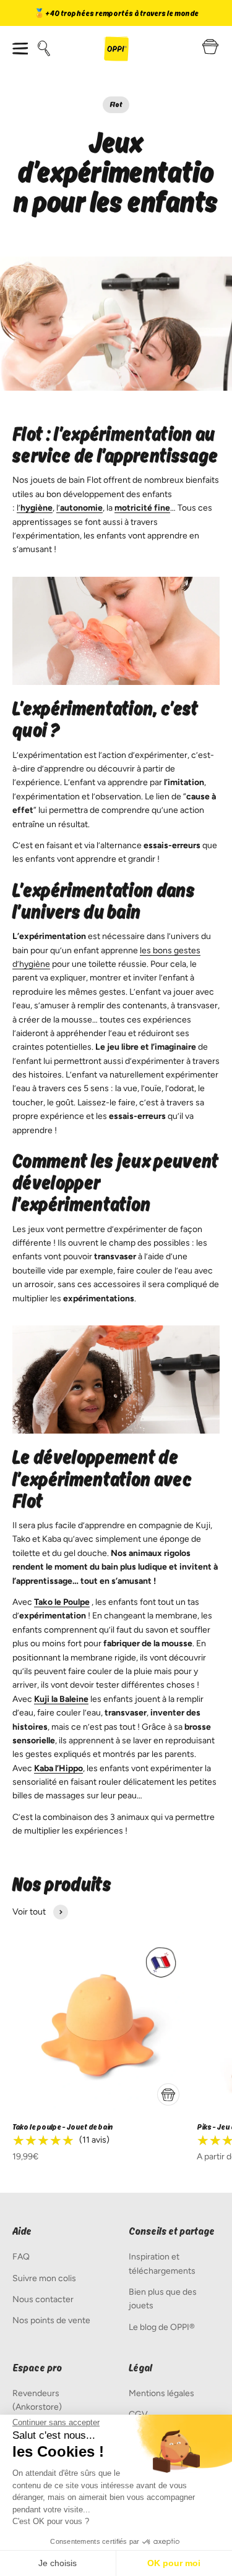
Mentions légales (161, 2393)
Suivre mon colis (44, 2278)
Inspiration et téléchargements (162, 2264)
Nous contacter (43, 2299)
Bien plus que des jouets (163, 2299)
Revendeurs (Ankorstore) (37, 2400)
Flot (116, 104)
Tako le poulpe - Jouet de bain (63, 2127)
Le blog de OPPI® (162, 2327)
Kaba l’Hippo (58, 1768)
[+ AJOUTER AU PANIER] (168, 2094)
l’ (35, 508)
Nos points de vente (51, 2320)
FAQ (21, 2257)
